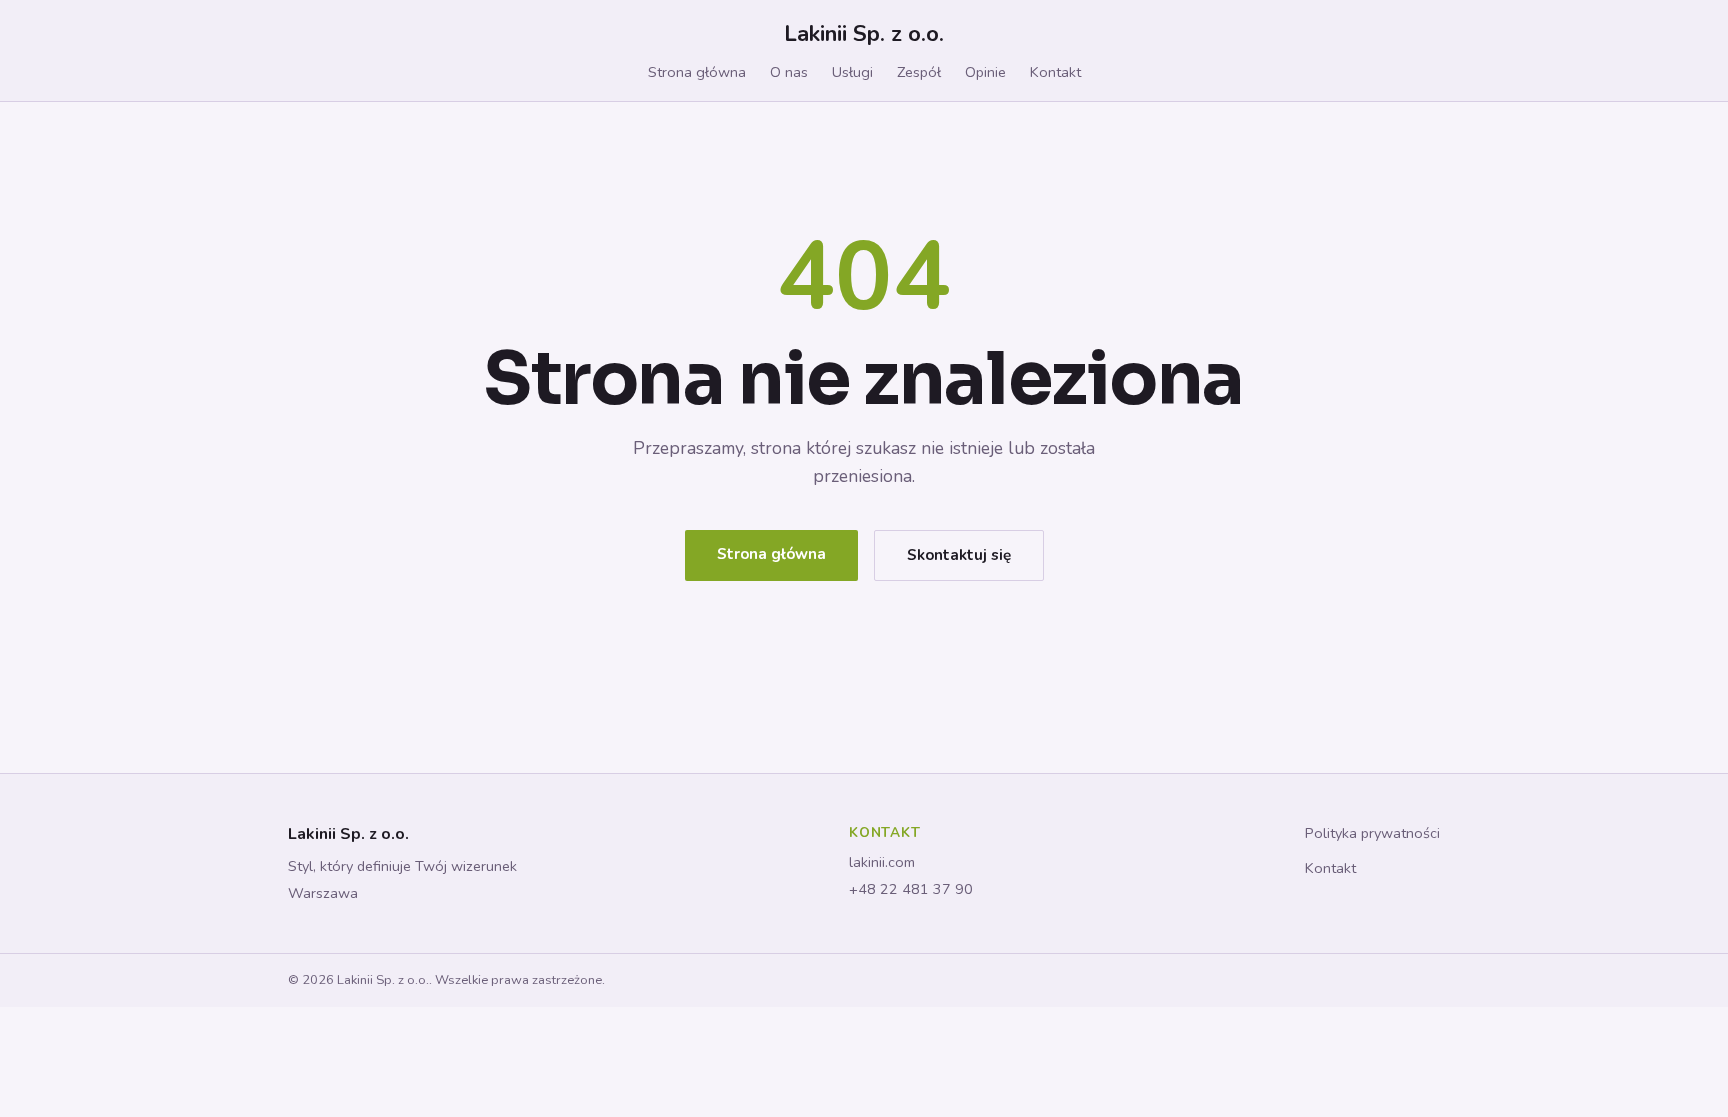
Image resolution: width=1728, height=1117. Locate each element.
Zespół (919, 72)
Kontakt (1055, 72)
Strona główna (697, 72)
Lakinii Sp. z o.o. (864, 33)
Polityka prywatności (1372, 833)
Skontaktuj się (959, 555)
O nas (789, 72)
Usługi (852, 72)
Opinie (985, 72)
